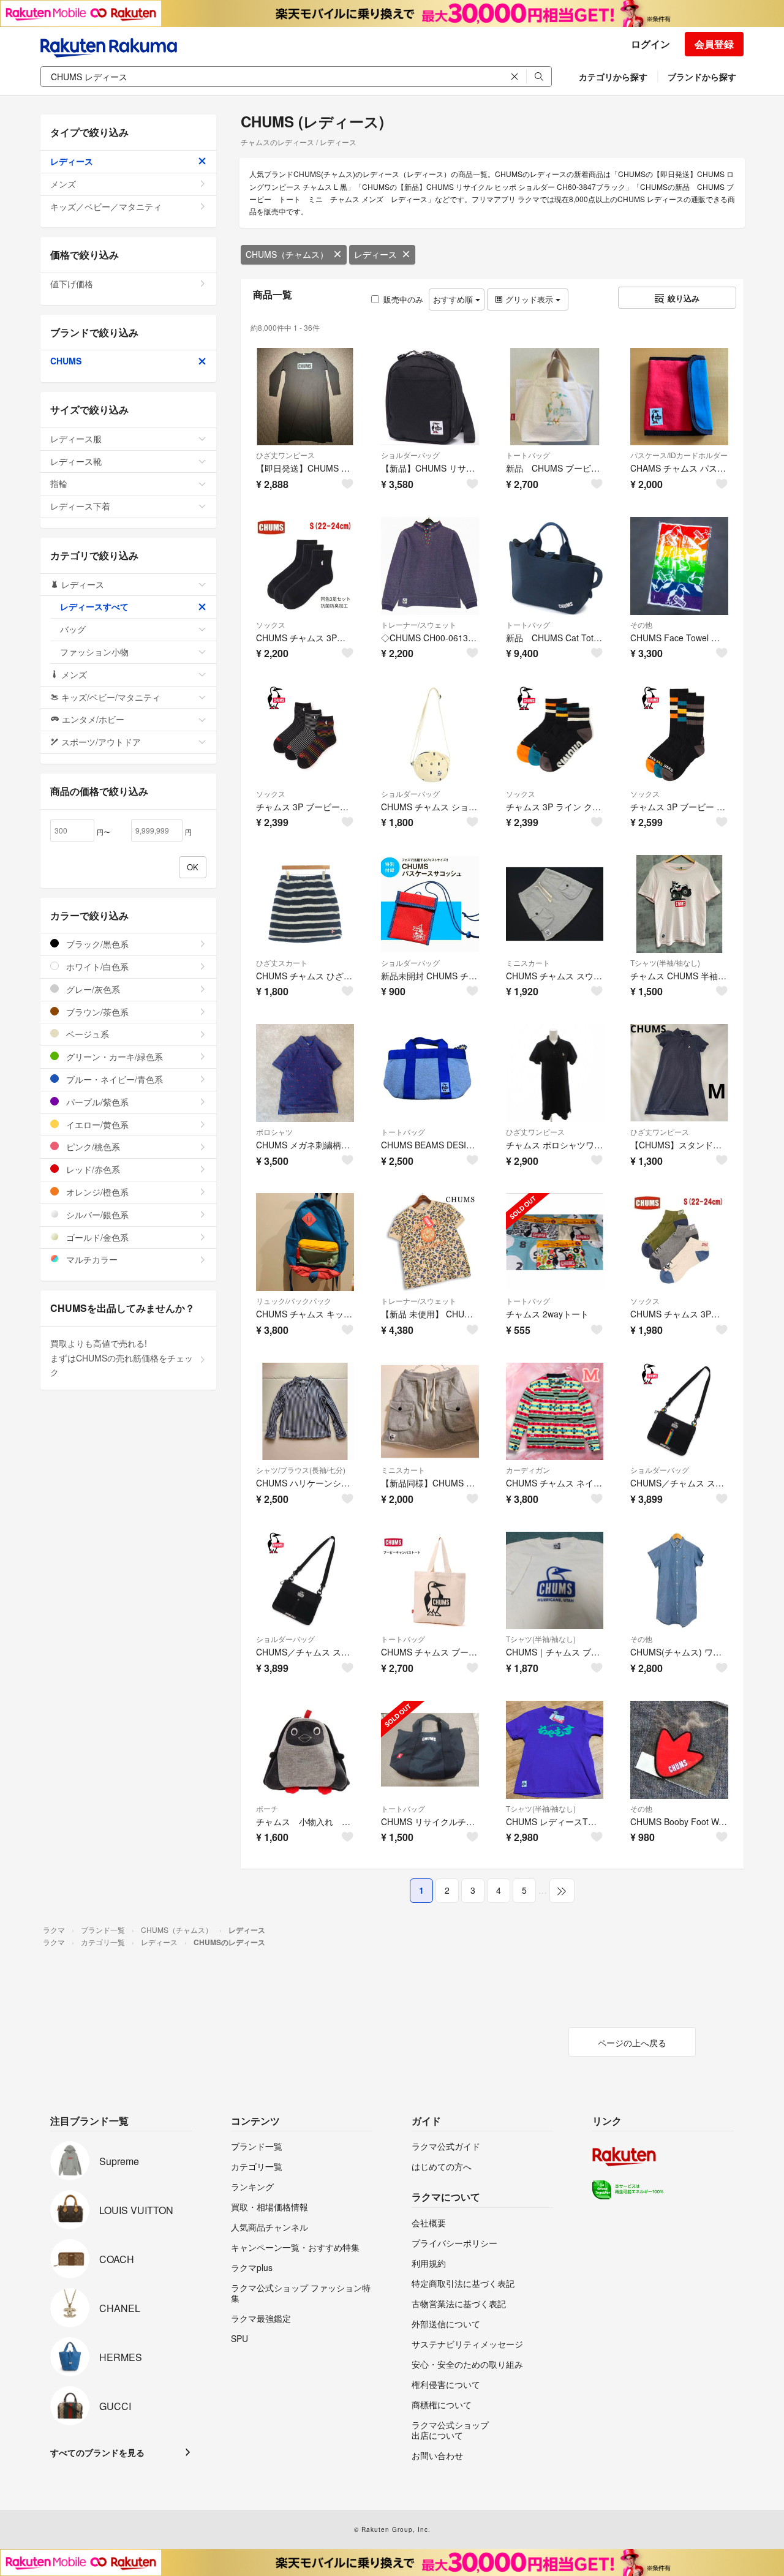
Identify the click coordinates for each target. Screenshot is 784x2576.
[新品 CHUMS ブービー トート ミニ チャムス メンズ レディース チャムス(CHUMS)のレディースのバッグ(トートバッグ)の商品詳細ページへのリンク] (555, 397)
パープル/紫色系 (96, 1102)
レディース (375, 254)
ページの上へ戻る (632, 2043)
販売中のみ (403, 299)
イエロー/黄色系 (96, 1124)
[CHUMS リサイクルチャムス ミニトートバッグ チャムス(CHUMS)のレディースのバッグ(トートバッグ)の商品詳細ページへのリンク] (430, 1750)
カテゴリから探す (613, 77)
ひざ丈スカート (282, 962)
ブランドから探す (702, 77)
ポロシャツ (274, 1132)
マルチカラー (91, 1259)
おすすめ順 (454, 299)
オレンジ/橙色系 (96, 1192)
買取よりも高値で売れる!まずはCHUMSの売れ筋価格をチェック (122, 1358)
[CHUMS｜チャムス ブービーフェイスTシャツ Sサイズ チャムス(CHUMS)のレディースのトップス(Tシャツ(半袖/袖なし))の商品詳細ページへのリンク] (555, 1581)
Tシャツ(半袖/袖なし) (665, 962)
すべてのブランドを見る (97, 2452)
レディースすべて (94, 606)
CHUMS (66, 361)
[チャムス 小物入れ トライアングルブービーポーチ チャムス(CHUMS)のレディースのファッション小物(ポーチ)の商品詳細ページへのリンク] (305, 1750)
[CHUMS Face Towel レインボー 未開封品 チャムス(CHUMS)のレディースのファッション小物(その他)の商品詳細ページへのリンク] (679, 566)
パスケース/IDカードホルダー (679, 455)
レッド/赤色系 (92, 1169)
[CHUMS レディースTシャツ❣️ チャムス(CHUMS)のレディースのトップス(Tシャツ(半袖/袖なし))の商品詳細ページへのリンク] (555, 1750)
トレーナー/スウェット (419, 624)
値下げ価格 (72, 284)
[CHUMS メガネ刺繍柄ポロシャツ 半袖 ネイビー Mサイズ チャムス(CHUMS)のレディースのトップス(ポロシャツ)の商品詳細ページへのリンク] (305, 1073)
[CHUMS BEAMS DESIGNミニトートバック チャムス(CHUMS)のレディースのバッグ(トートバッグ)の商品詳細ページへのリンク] (430, 1073)
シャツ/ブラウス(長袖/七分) (301, 1470)
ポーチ (267, 1808)
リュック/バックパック (294, 1301)
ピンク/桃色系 (92, 1147)
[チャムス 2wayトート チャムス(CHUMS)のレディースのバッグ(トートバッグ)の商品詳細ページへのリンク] (555, 1242)
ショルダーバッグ (410, 455)
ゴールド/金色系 (96, 1237)
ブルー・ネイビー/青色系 (113, 1079)
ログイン (650, 44)
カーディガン (528, 1470)
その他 (641, 624)
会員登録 (714, 44)
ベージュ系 (86, 1034)
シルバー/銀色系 (96, 1215)
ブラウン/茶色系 (96, 1012)
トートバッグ (528, 455)
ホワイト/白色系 (96, 966)
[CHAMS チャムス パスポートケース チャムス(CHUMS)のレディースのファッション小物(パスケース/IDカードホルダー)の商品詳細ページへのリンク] (679, 397)
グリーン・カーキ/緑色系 (113, 1056)
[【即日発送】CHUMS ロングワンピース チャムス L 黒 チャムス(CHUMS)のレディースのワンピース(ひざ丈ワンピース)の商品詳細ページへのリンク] (305, 397)
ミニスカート (528, 962)
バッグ (73, 629)
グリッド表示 (529, 299)
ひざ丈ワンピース (285, 455)
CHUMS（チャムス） (287, 254)
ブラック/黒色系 (96, 944)
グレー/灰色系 (92, 989)
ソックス (271, 624)
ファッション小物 (94, 652)
